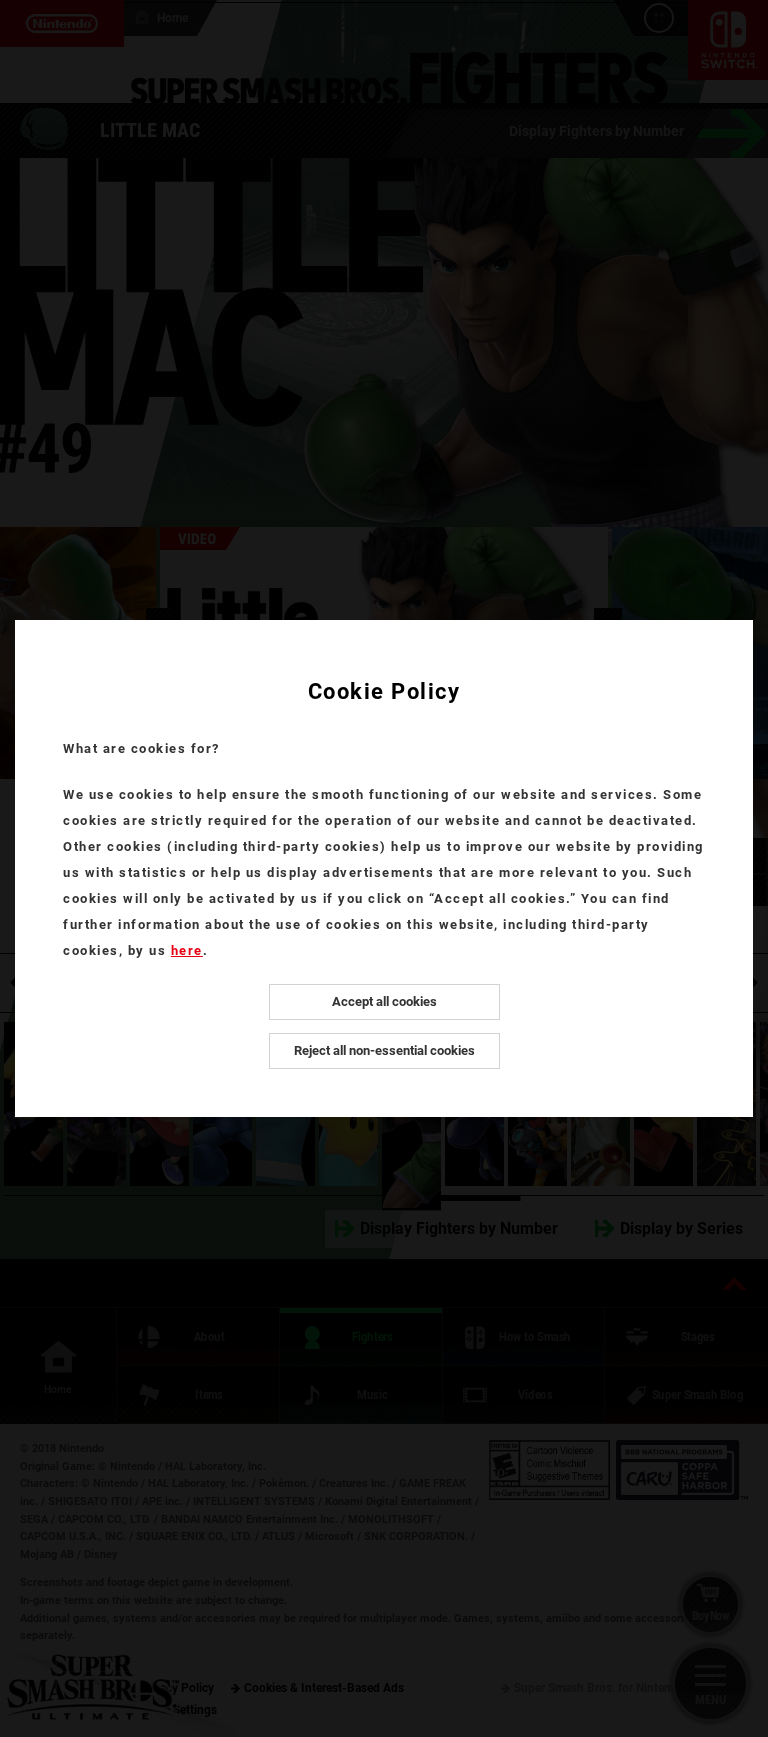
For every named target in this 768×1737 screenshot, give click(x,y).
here (187, 950)
